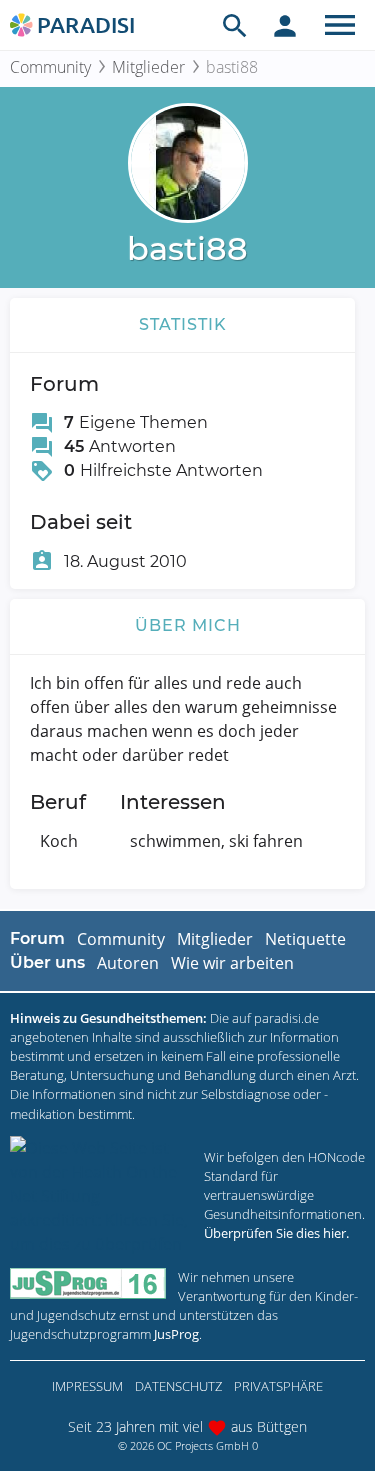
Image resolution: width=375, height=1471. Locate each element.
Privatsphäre (278, 1386)
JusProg (176, 1334)
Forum (37, 938)
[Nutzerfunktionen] (285, 25)
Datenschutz (178, 1386)
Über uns (47, 962)
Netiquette (305, 939)
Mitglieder (148, 67)
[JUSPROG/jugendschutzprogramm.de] (88, 1283)
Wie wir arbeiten (232, 963)
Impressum (87, 1386)
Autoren (128, 963)
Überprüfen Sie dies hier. (276, 1233)
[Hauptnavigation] (340, 25)
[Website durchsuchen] (235, 25)
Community (50, 67)
